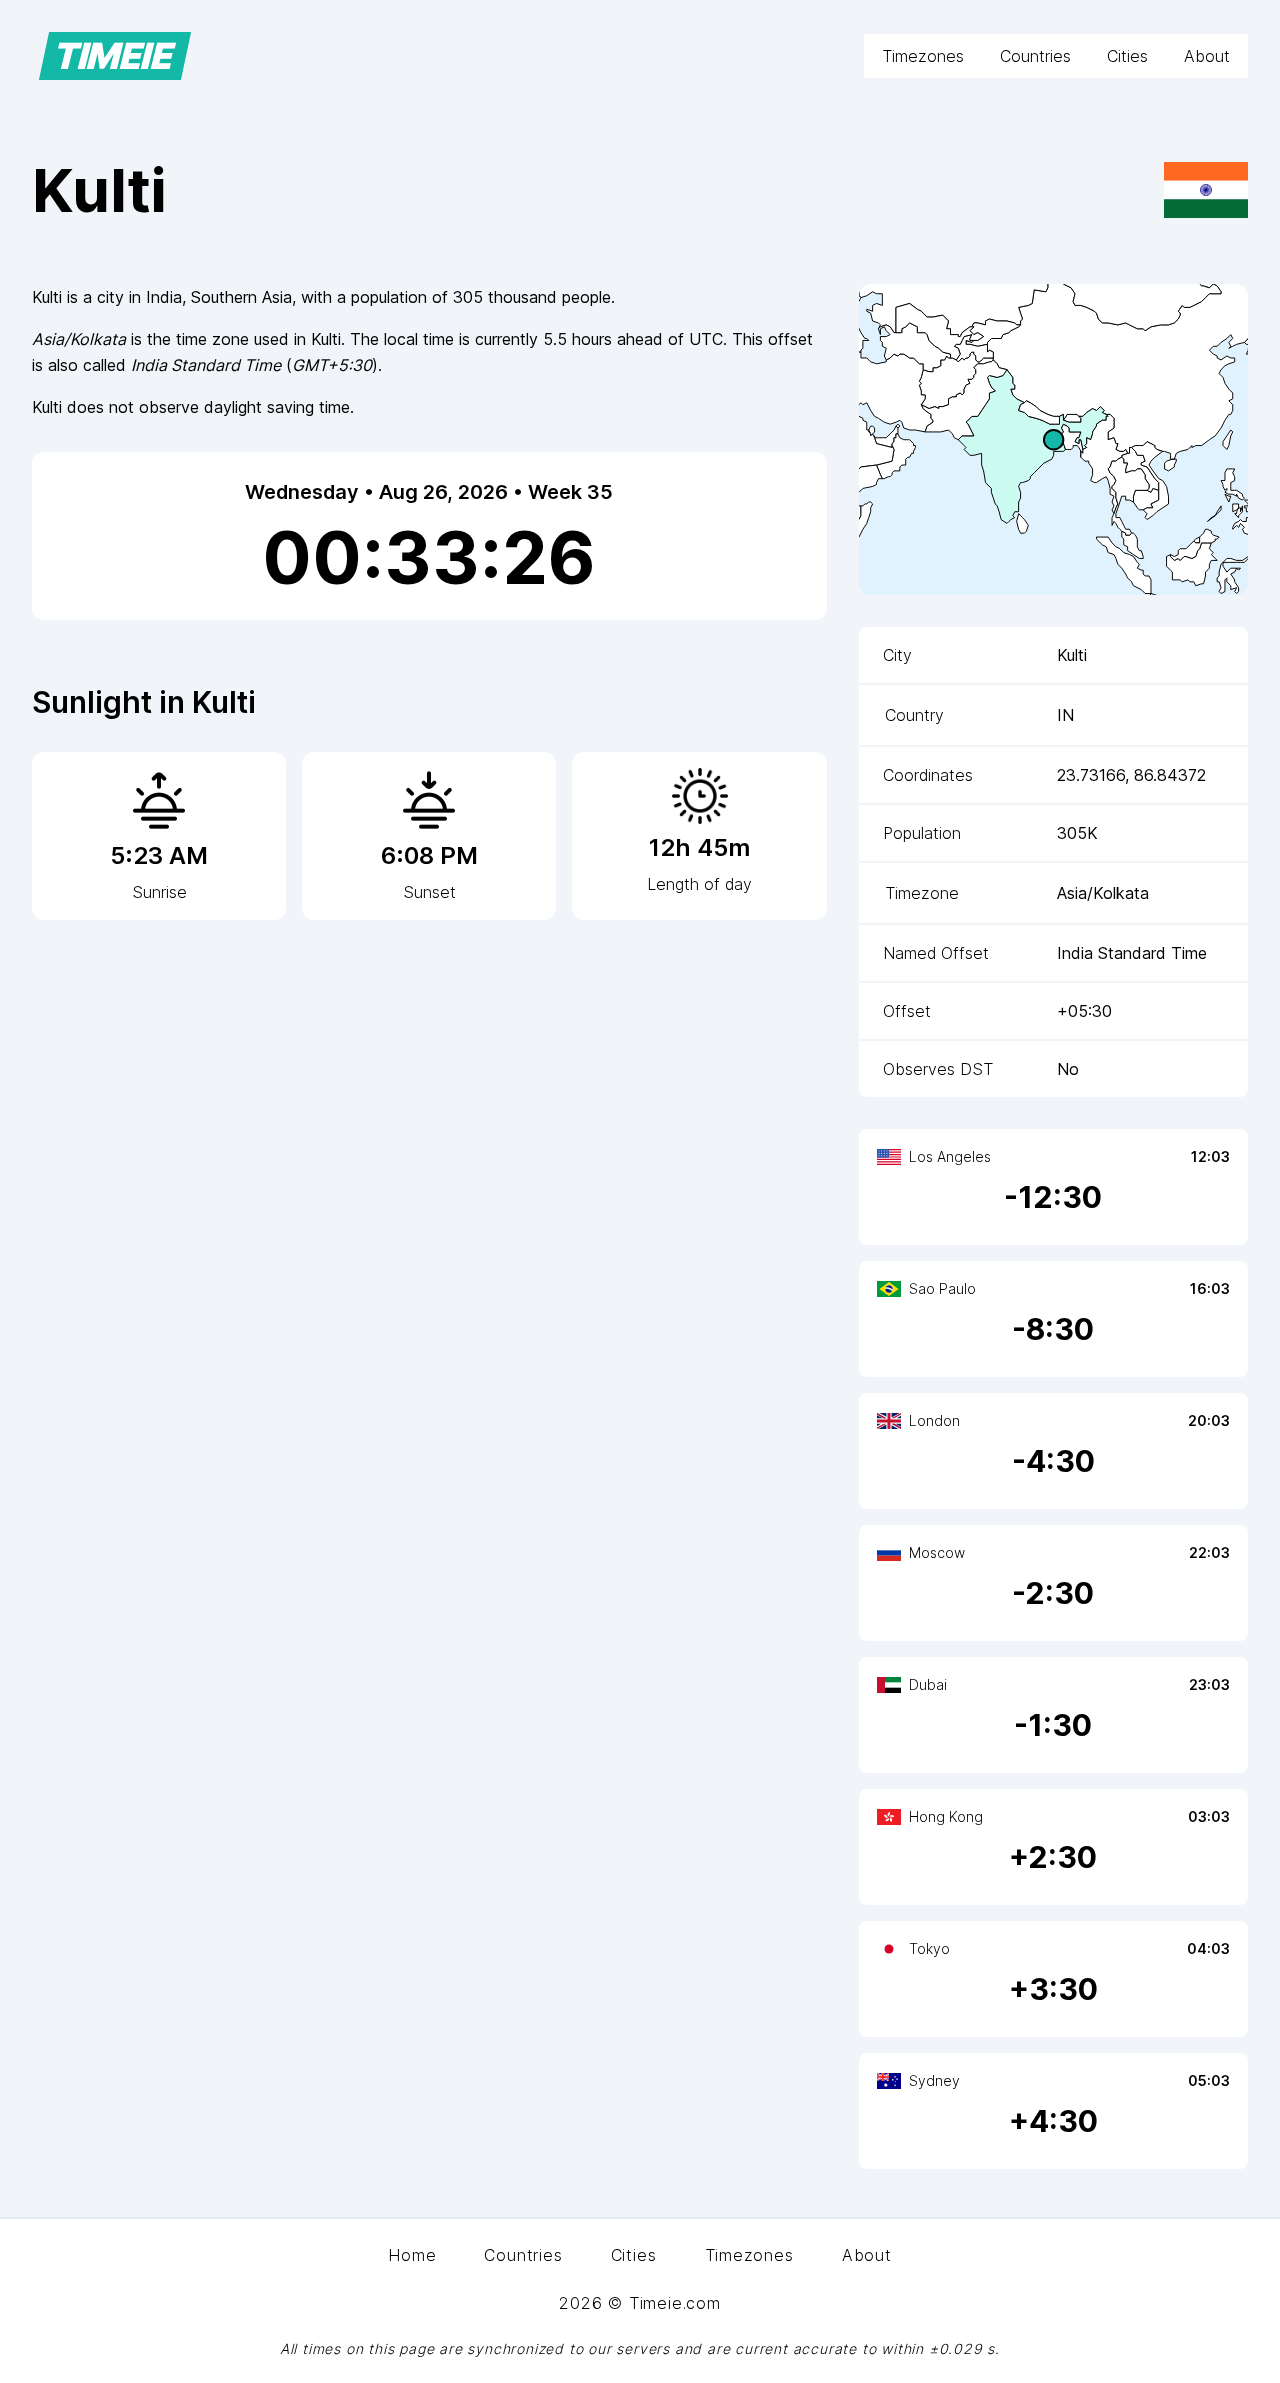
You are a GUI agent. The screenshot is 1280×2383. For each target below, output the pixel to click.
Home (412, 2255)
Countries (1035, 56)
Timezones (923, 56)
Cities (1127, 56)
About (1207, 56)
